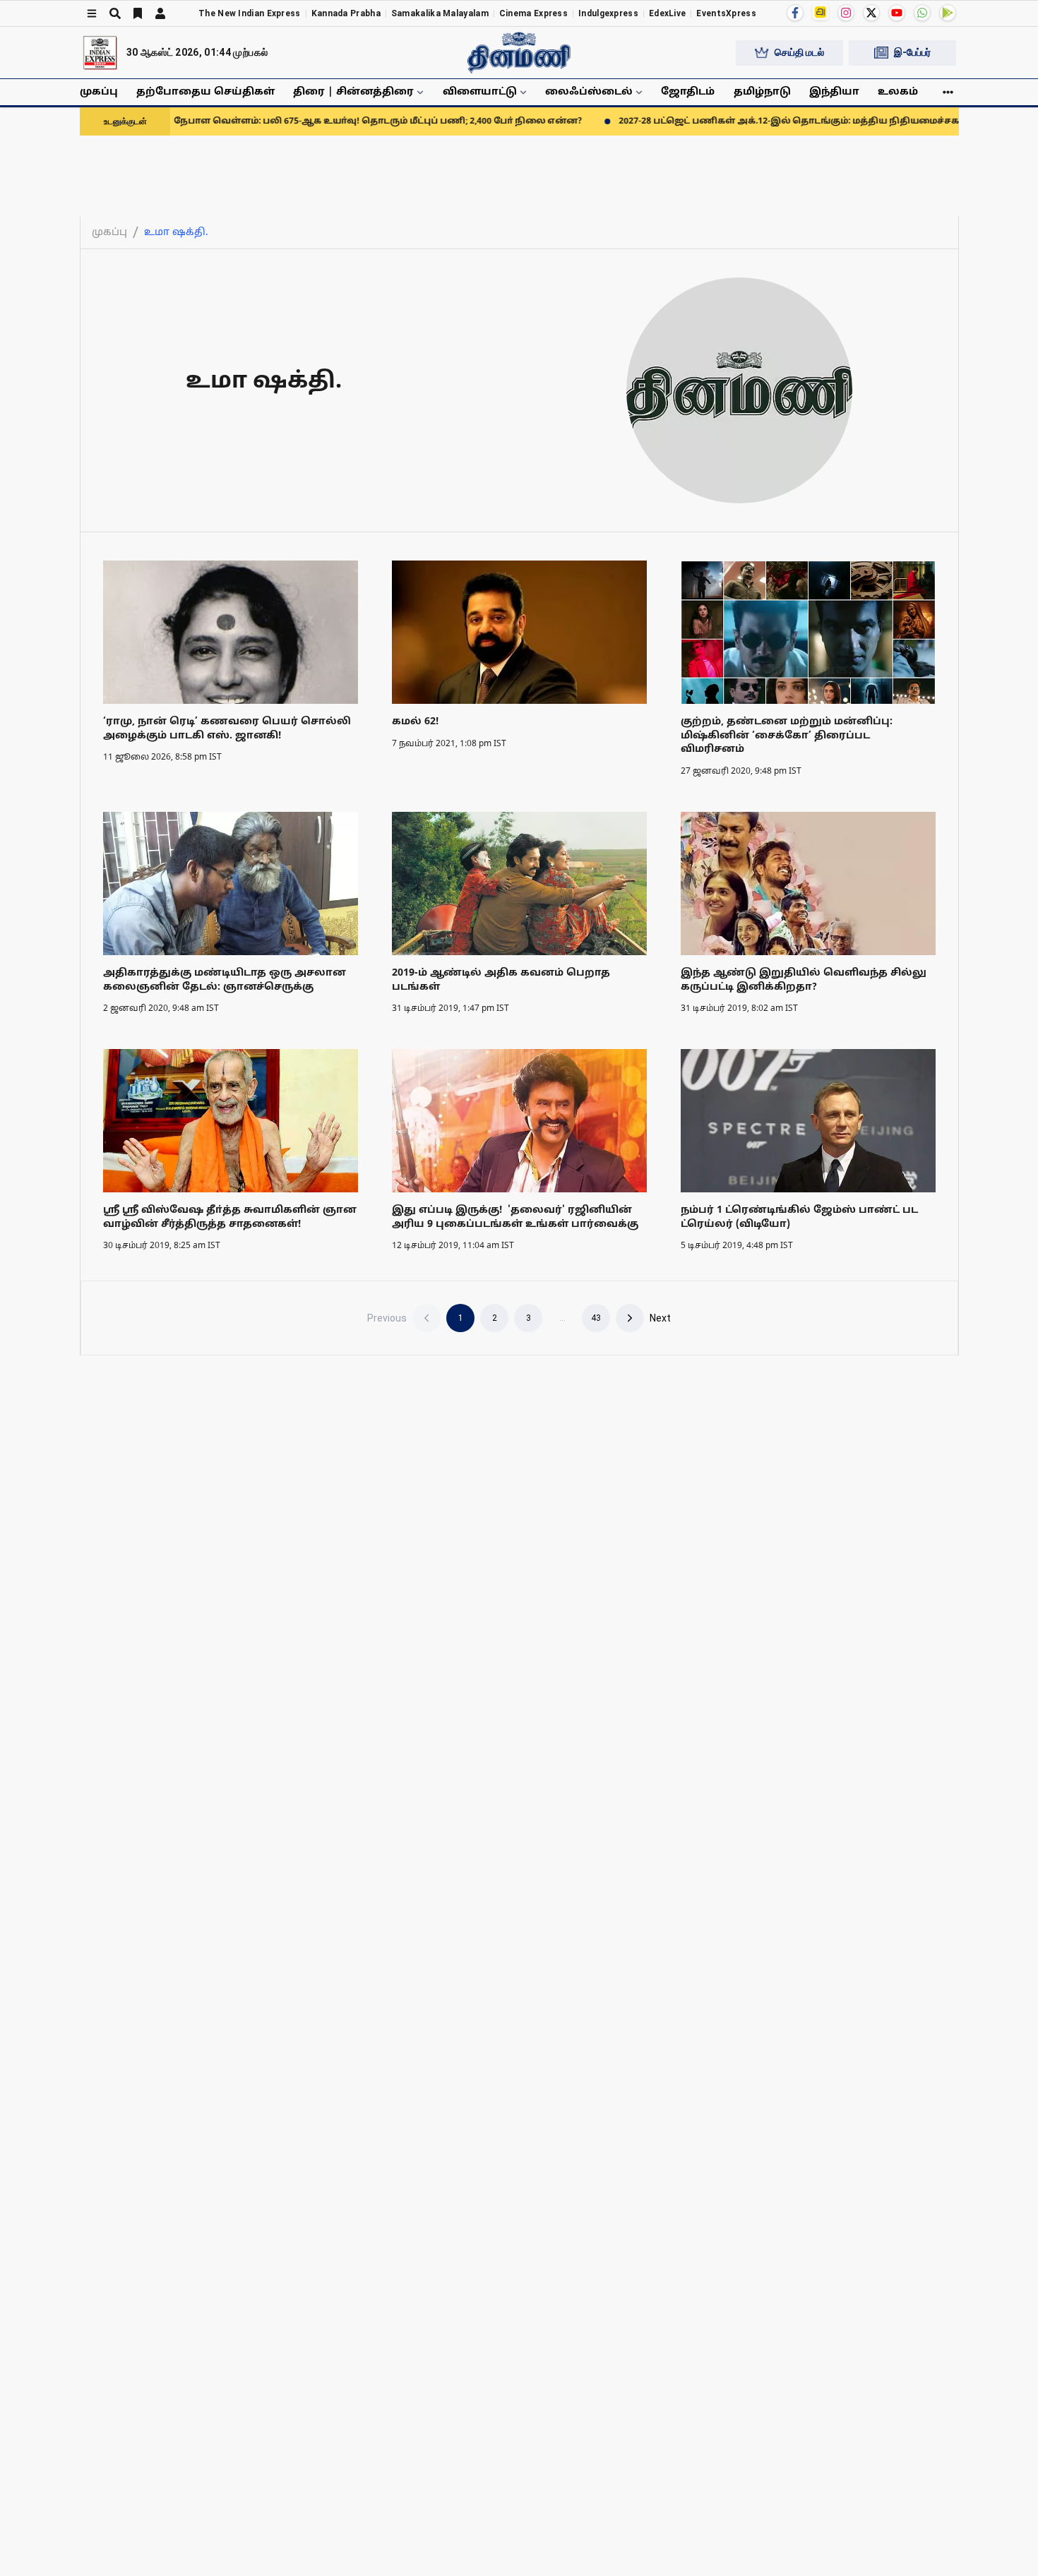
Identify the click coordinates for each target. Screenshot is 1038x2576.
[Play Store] (948, 13)
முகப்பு (99, 92)
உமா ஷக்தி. (176, 233)
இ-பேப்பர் (912, 52)
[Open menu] (92, 13)
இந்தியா (834, 92)
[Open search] (115, 13)
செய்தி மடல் (799, 52)
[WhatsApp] (922, 13)
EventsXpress (726, 13)
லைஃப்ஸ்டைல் (589, 92)
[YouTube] (897, 13)
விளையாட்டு (480, 92)
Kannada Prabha (346, 13)
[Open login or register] (160, 13)
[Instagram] (846, 13)
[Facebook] (795, 13)
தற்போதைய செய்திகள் (205, 92)
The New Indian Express (250, 13)
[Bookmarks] (138, 13)
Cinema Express (533, 13)
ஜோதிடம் (688, 92)
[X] (871, 13)
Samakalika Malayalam (440, 13)
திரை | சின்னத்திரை (353, 92)
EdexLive (667, 13)
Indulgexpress (608, 13)
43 (596, 1318)
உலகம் (898, 92)
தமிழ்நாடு (762, 92)
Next (660, 1318)
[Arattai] (821, 12)
